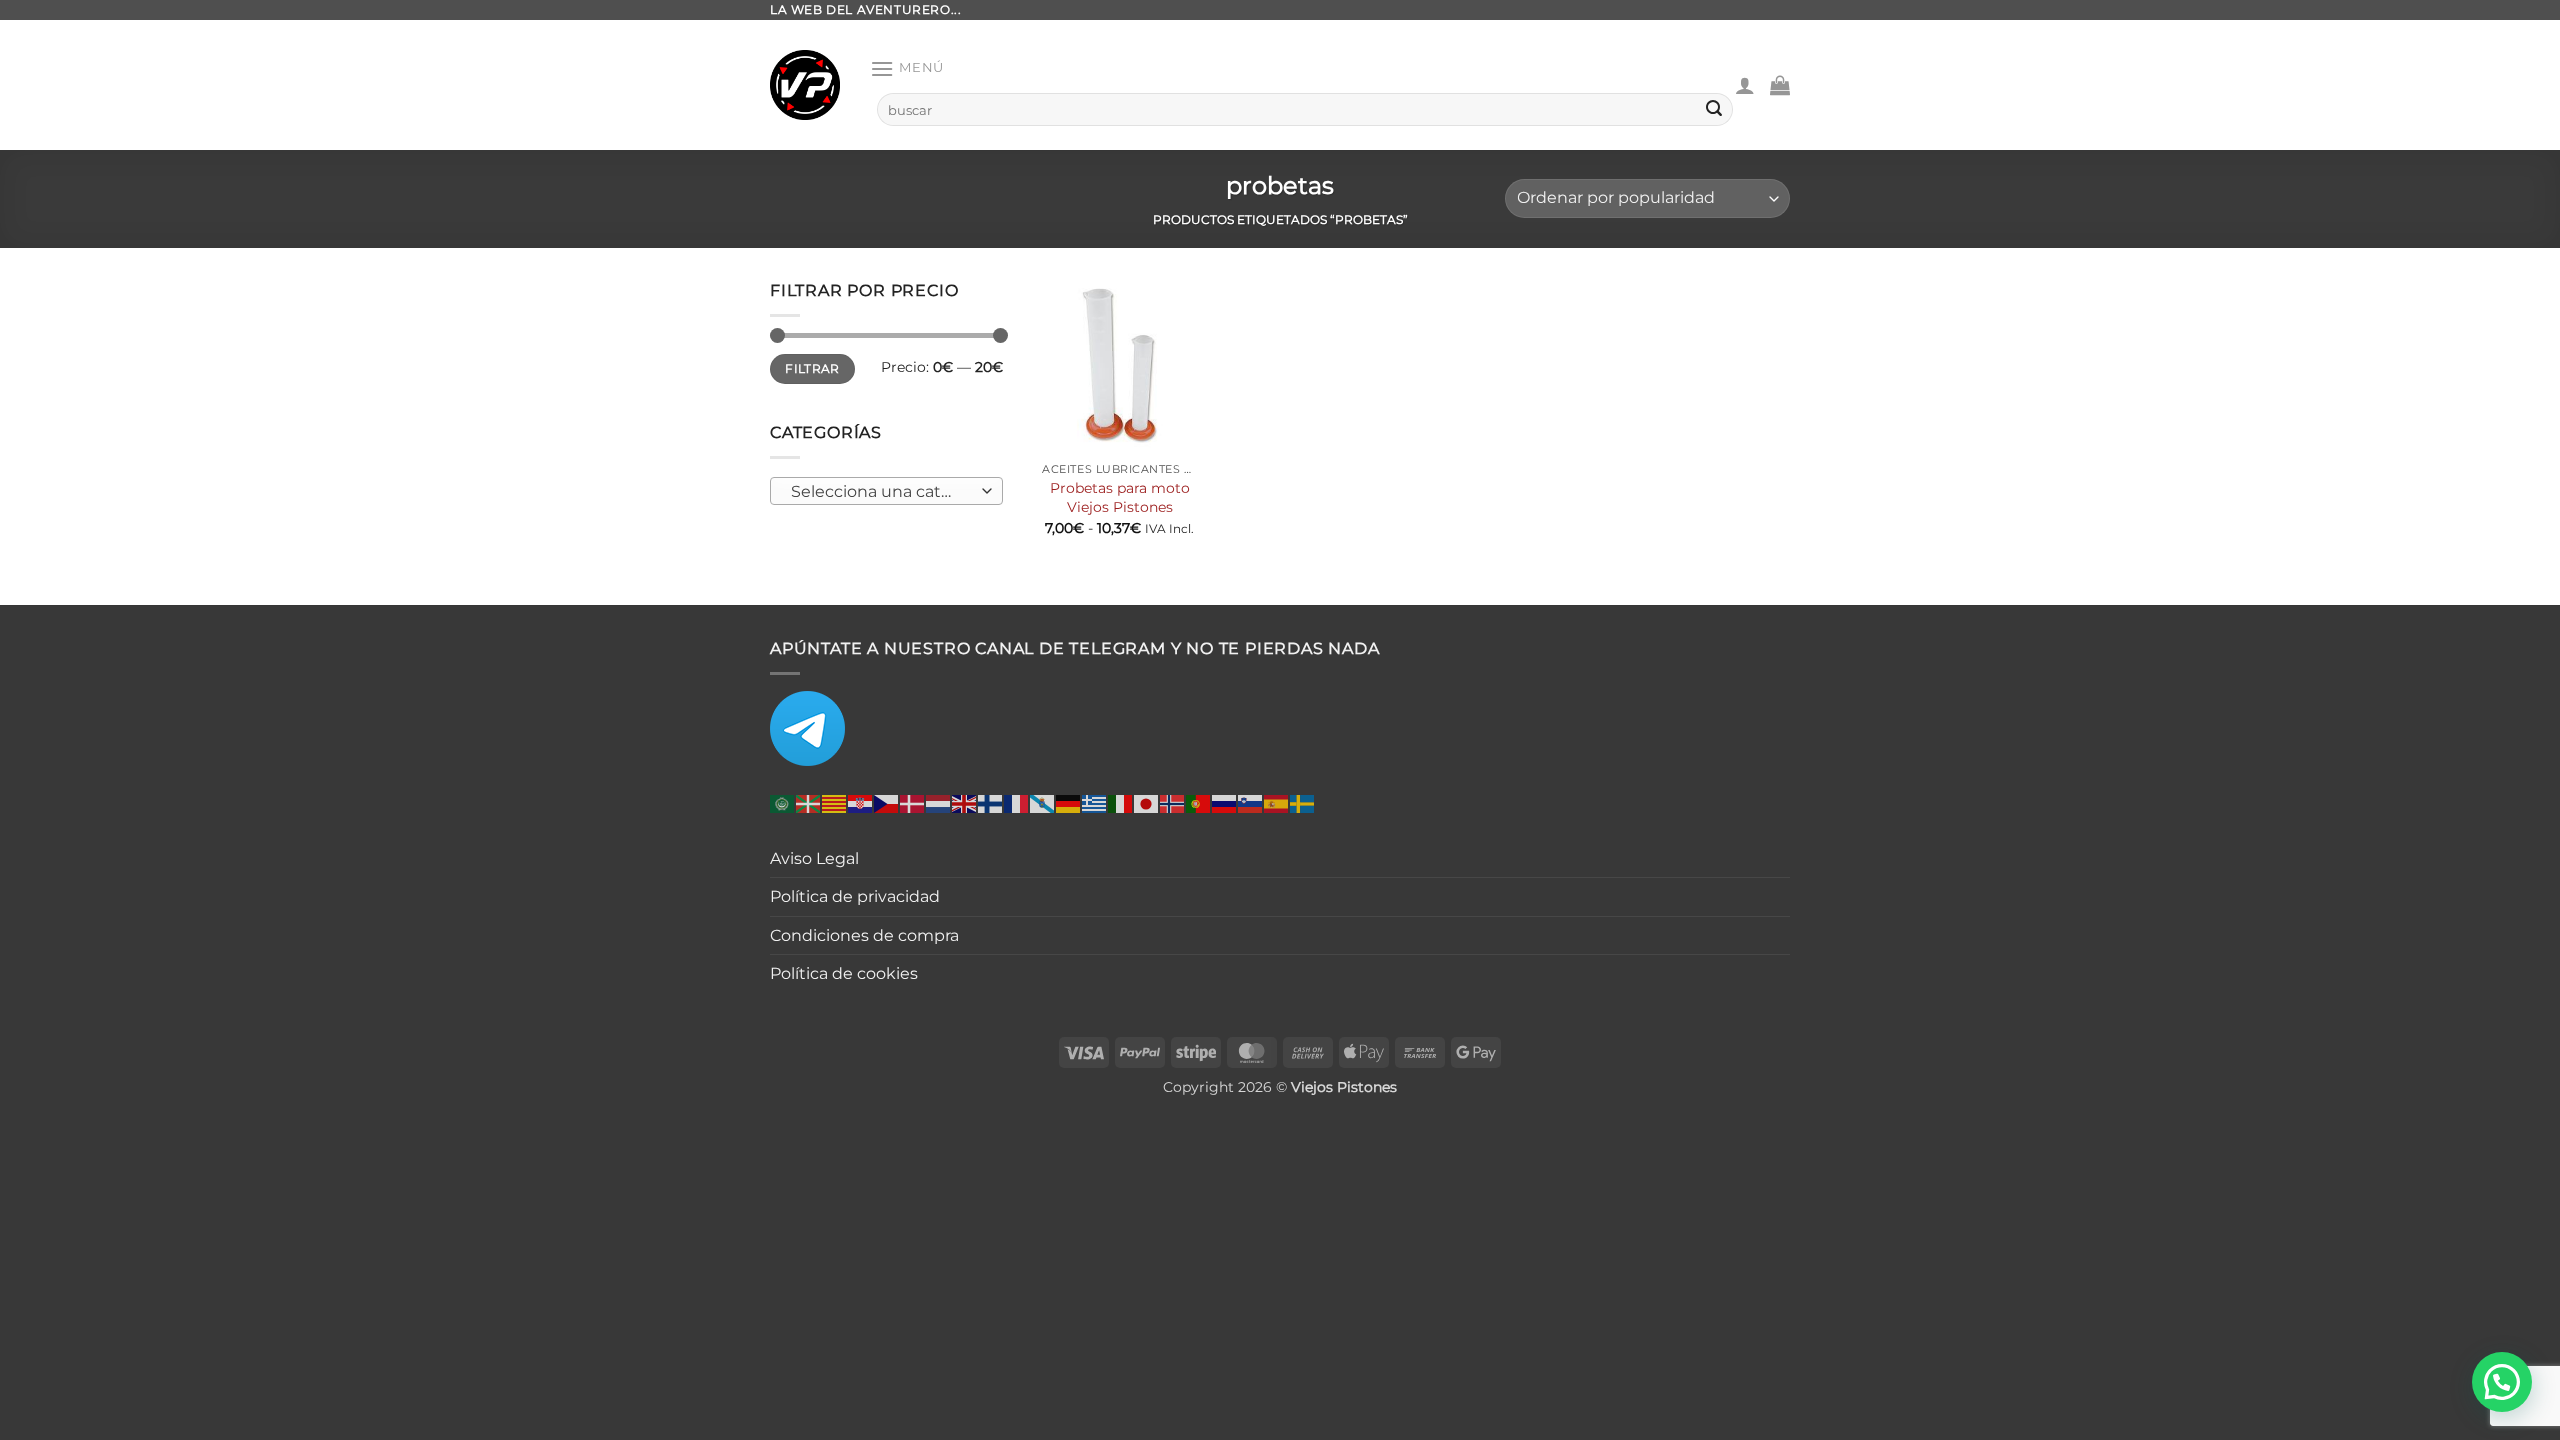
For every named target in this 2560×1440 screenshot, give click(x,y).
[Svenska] (1303, 802)
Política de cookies (844, 973)
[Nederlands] (939, 802)
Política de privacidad (855, 896)
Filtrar (812, 368)
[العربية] (783, 802)
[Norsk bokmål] (1173, 802)
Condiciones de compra (864, 935)
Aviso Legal (814, 858)
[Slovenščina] (1251, 802)
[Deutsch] (1069, 802)
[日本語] (1147, 802)
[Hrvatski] (861, 802)
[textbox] (881, 492)
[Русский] (1225, 802)
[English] (965, 802)
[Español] (1277, 802)
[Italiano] (1121, 802)
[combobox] (886, 491)
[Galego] (1043, 802)
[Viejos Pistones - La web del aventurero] (805, 85)
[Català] (835, 802)
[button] (907, 68)
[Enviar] (1714, 110)
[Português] (1199, 802)
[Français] (1017, 802)
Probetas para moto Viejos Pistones (1120, 497)
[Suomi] (991, 802)
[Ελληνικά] (1095, 802)
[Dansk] (913, 802)
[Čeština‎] (887, 802)
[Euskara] (809, 802)
